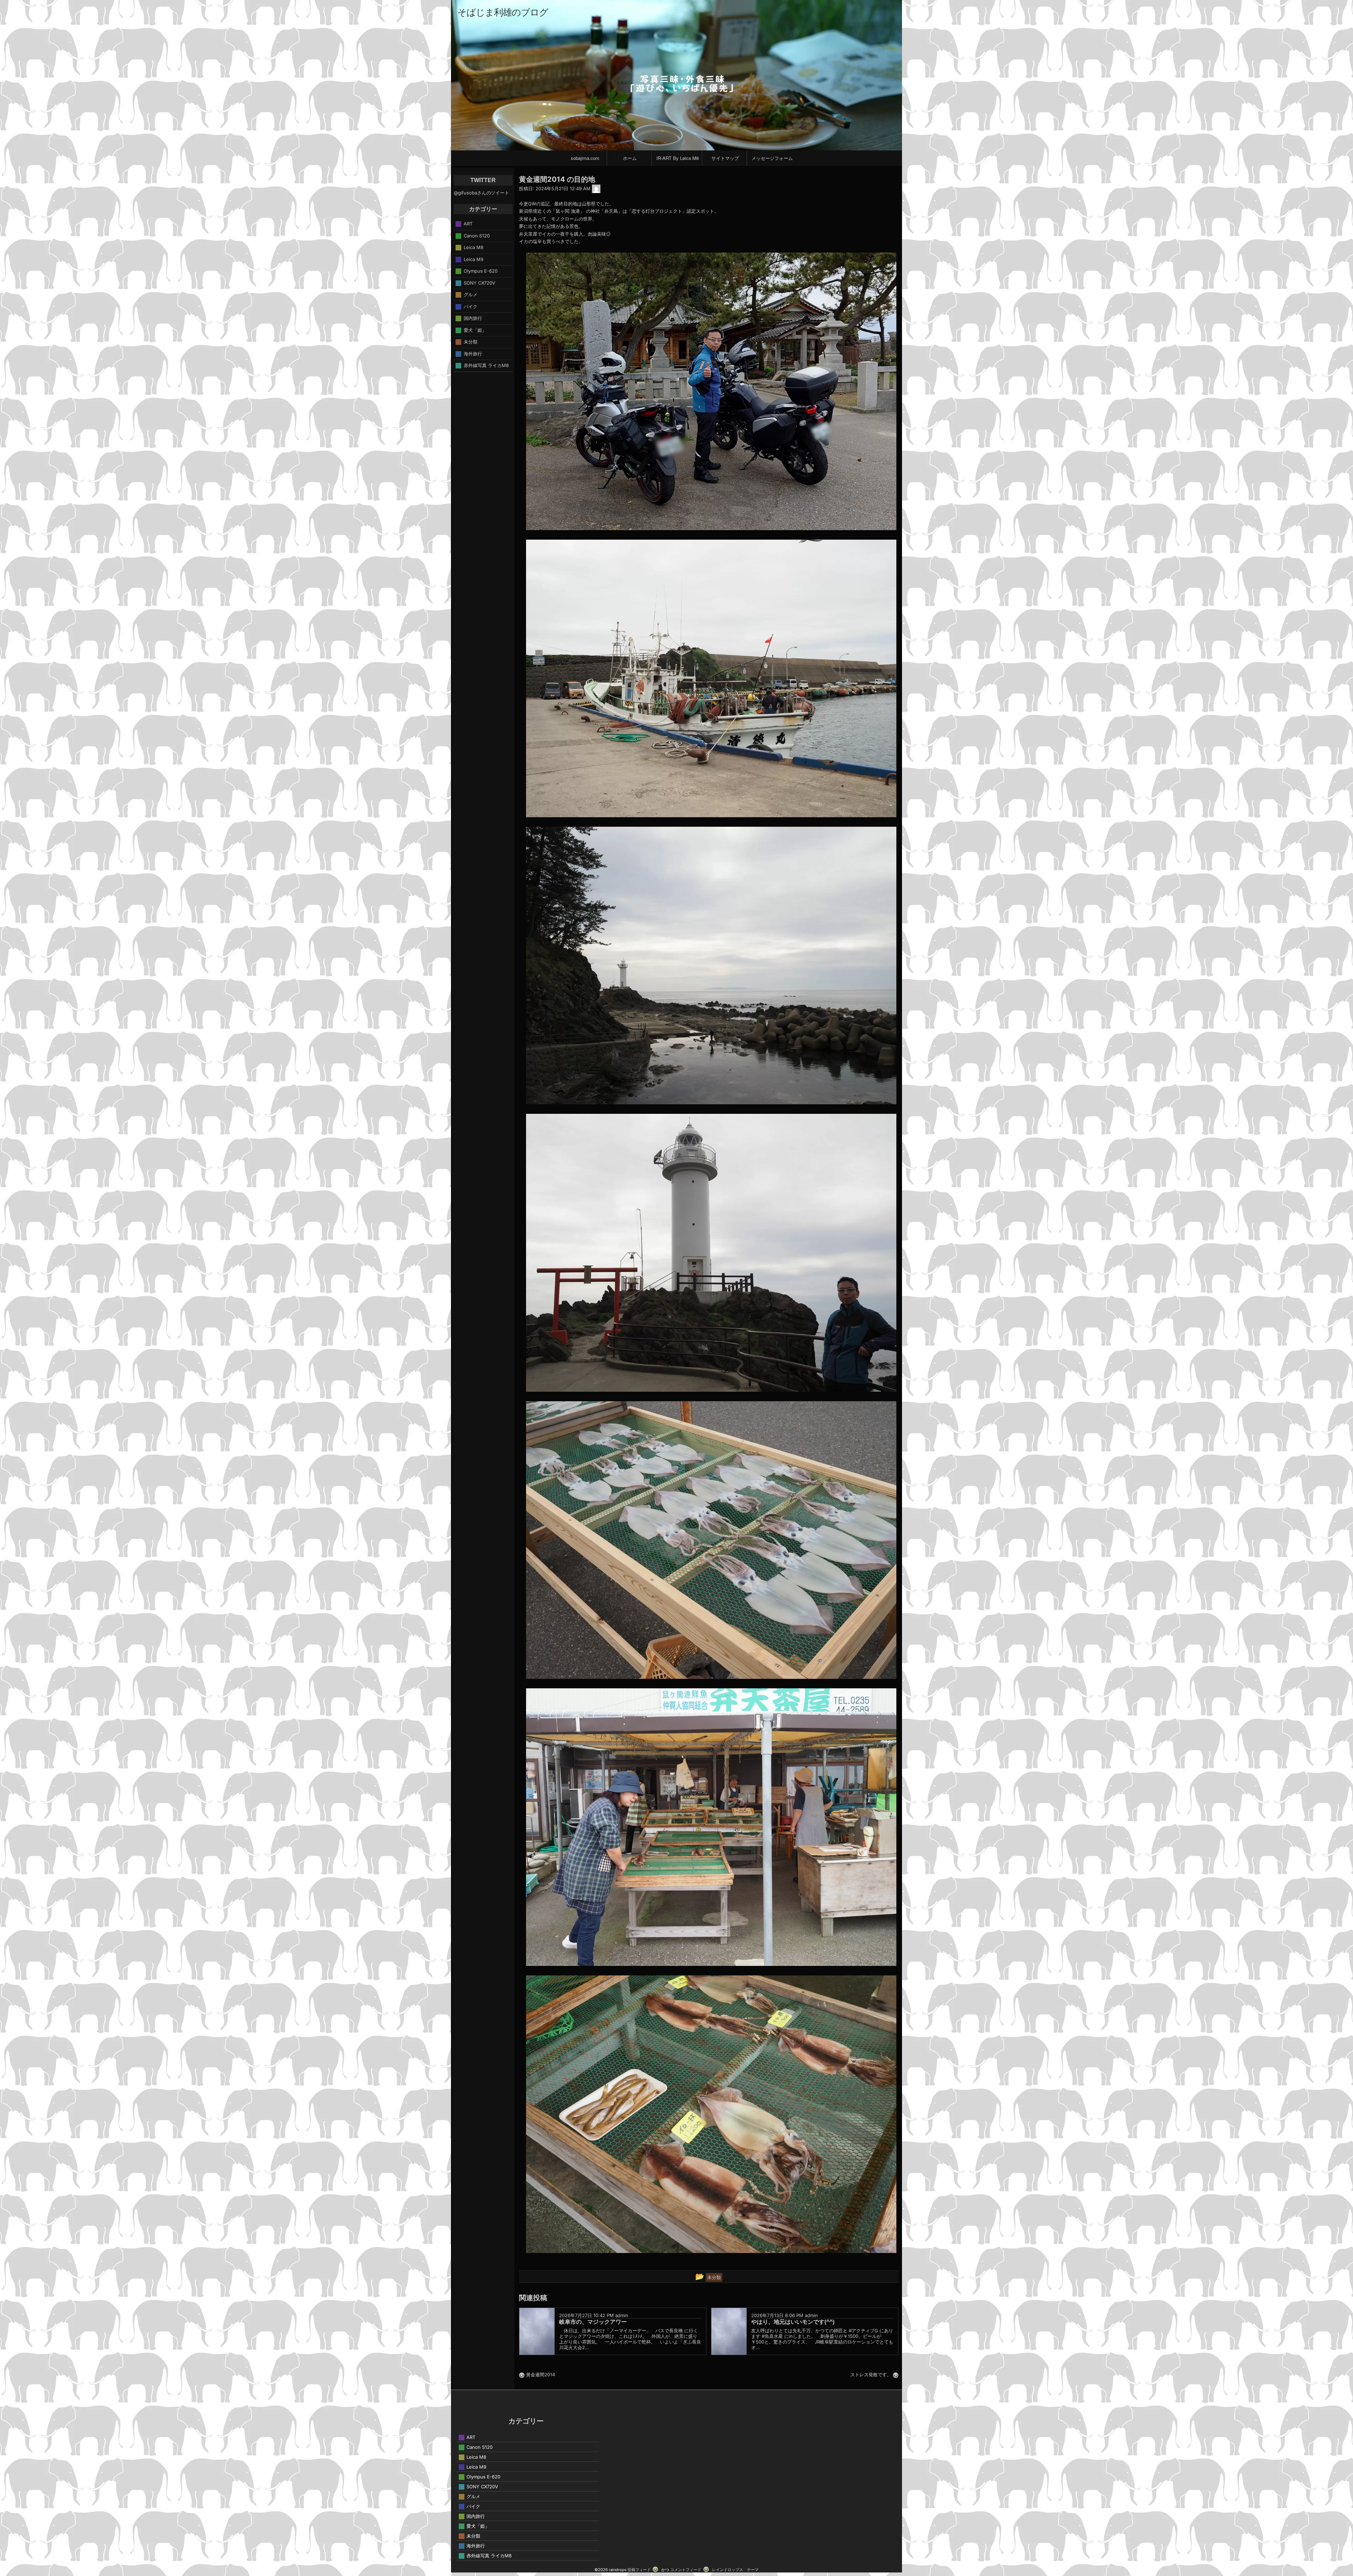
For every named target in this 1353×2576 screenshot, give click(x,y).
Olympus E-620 (481, 271)
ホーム (630, 158)
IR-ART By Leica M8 (678, 158)
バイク (471, 306)
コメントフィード (686, 2570)
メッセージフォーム (772, 158)
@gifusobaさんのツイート (481, 193)
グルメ (471, 294)
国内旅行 (473, 318)
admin (622, 2315)
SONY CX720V (480, 283)
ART (468, 224)
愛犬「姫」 (475, 330)
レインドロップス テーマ (735, 2570)
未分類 (471, 342)
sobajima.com (585, 158)
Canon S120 (477, 235)
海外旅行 (473, 353)
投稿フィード (639, 2570)
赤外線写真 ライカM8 (486, 365)
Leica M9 (474, 259)
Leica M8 (474, 247)
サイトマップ (725, 158)
